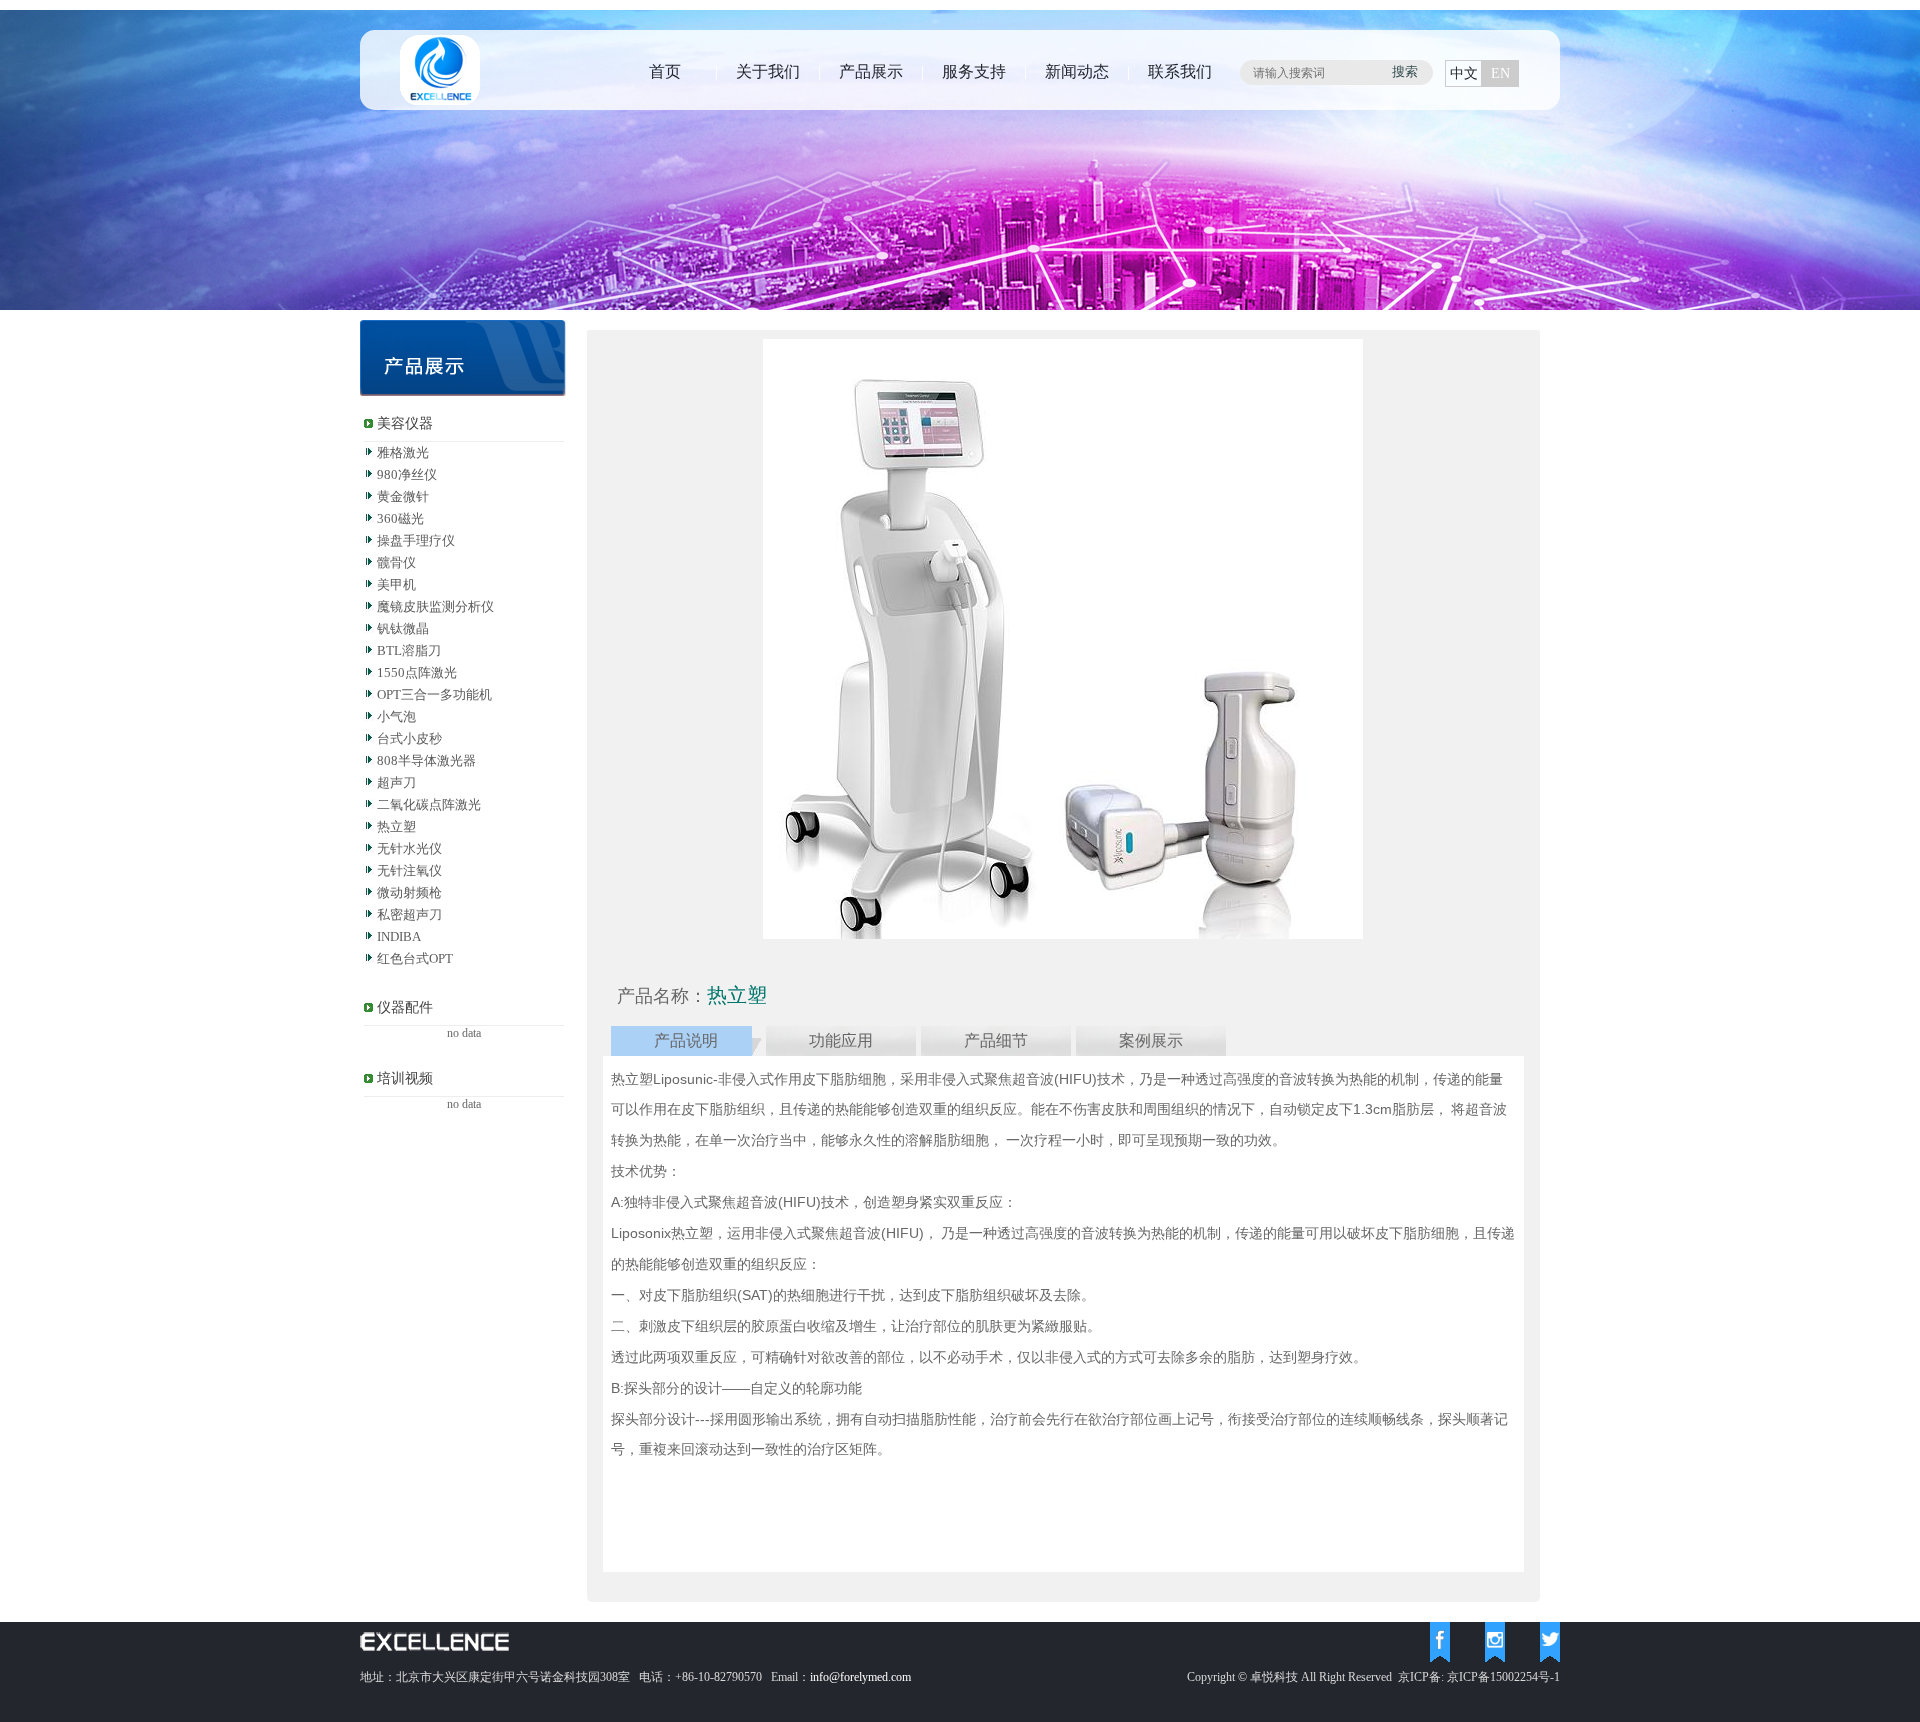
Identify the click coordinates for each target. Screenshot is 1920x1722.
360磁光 (400, 518)
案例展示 (1151, 1040)
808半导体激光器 (426, 760)
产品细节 (996, 1040)
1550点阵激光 (417, 672)
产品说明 (686, 1040)
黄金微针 (403, 496)
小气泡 (396, 716)
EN (1500, 73)
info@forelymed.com (860, 1677)
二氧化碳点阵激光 (429, 804)
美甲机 (396, 584)
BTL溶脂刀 (409, 650)
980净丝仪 (407, 474)
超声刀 (396, 782)
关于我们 (768, 71)
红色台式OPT (415, 958)
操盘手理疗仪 (416, 540)
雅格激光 (403, 452)
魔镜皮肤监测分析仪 (435, 606)
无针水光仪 (409, 848)
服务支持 (974, 71)
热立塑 (396, 826)
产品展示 (871, 71)
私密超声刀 (409, 914)
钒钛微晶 (403, 628)
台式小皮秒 (409, 738)
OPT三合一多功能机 (434, 694)
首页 (665, 71)
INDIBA (399, 936)
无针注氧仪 (409, 870)
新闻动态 (1077, 71)
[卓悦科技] (440, 101)
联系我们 (1180, 71)
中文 (1464, 73)
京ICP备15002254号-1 (1503, 1677)
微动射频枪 (409, 892)
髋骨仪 (396, 562)
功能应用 (841, 1040)
